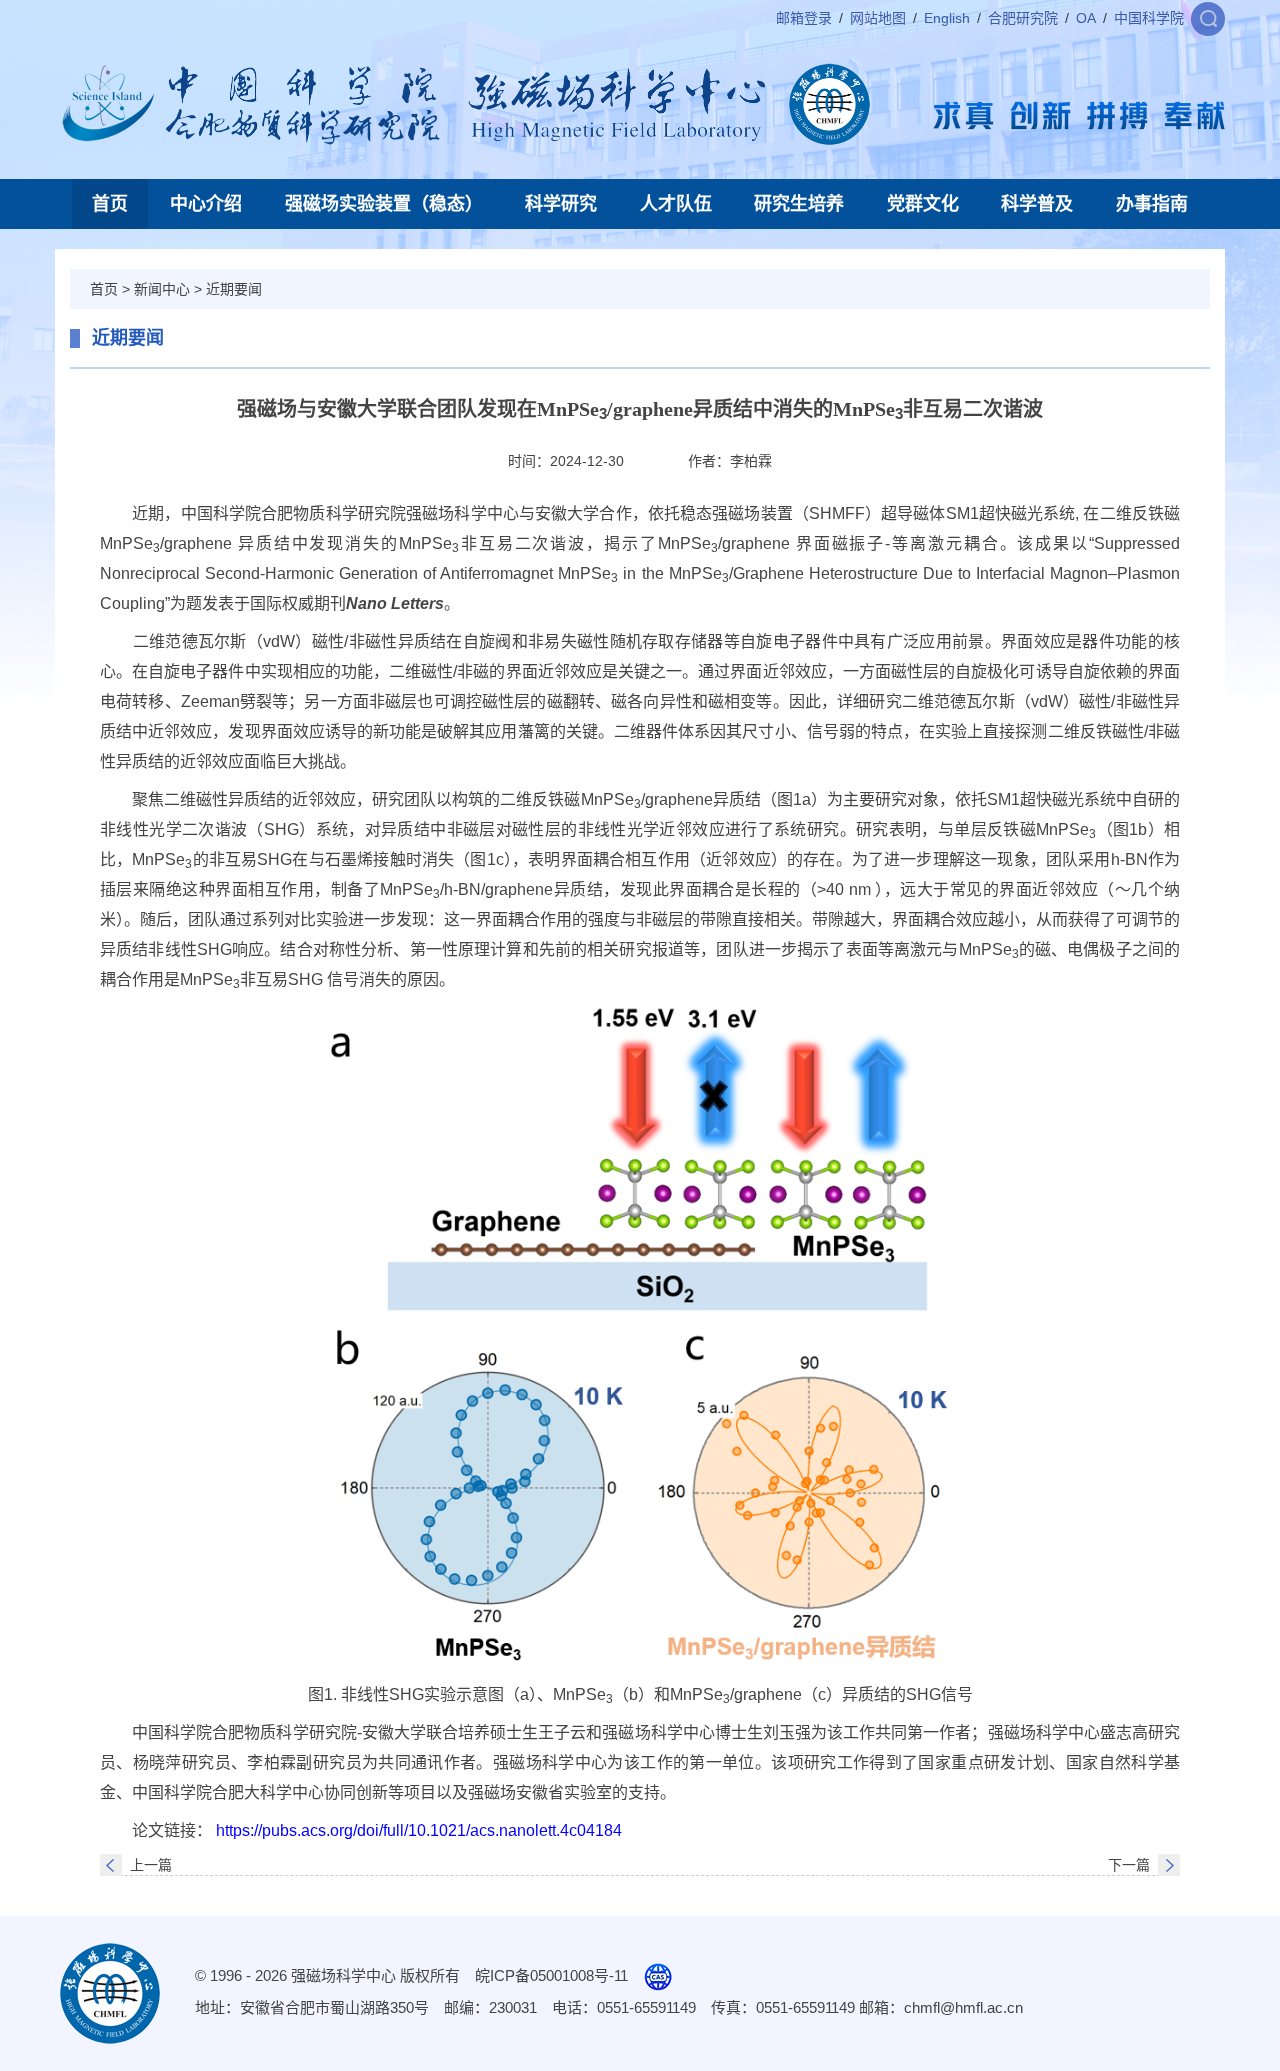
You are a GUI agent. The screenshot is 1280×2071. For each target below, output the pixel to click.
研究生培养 (799, 204)
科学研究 (561, 204)
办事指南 (1152, 204)
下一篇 (1129, 1865)
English (947, 18)
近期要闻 (234, 289)
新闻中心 (162, 289)
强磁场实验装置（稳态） (384, 204)
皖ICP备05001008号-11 (551, 1975)
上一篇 (151, 1865)
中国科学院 (1149, 18)
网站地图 (878, 18)
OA (1086, 18)
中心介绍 (206, 204)
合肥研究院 (1023, 18)
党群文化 (923, 204)
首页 (110, 204)
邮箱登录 (804, 18)
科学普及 (1037, 204)
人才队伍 (676, 204)
